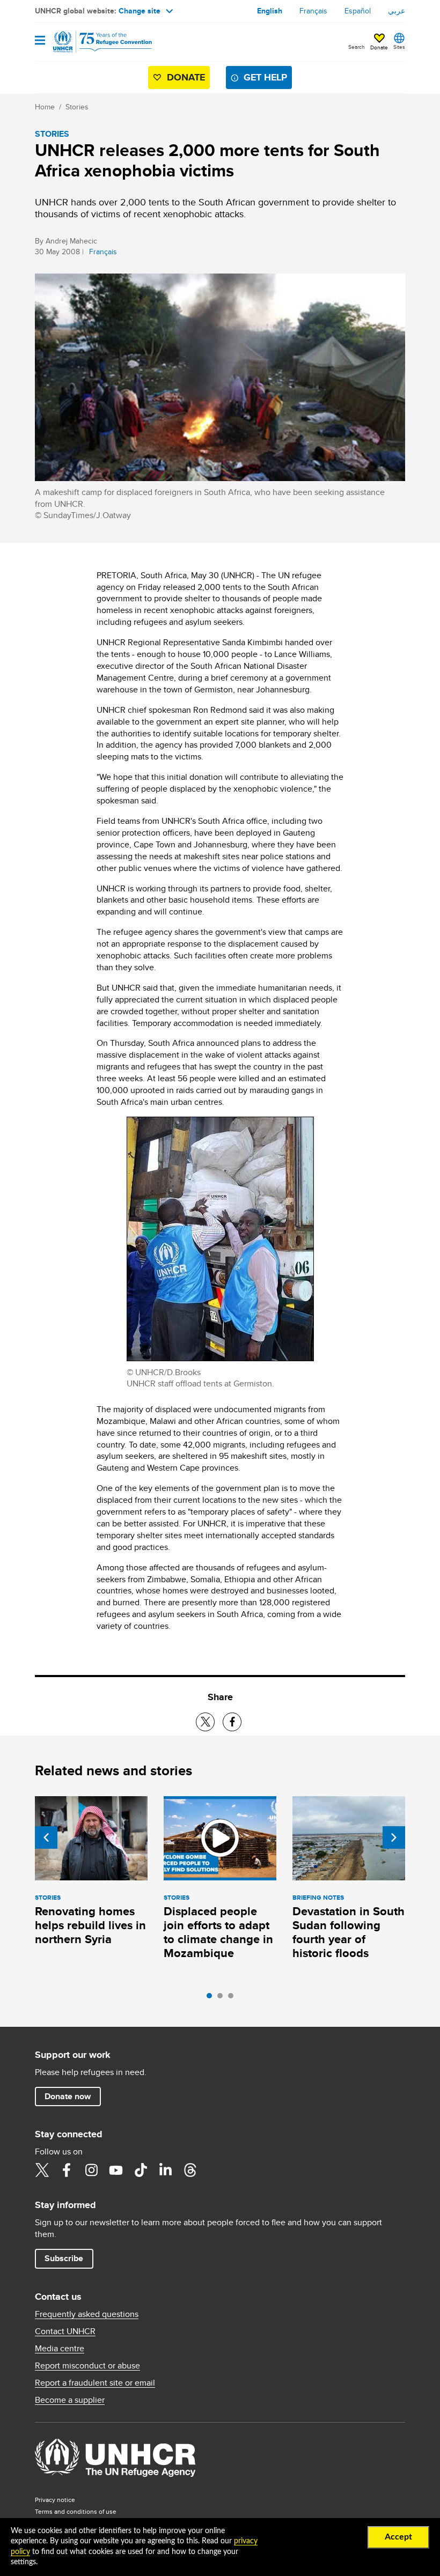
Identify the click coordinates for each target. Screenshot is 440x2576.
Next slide (394, 1837)
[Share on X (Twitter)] (205, 1722)
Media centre (60, 2349)
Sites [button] (399, 47)
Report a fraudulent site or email (95, 2383)
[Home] (90, 42)
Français (313, 11)
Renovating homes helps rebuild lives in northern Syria (90, 1925)
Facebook (67, 2170)
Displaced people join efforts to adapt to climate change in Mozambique (218, 1932)
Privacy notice (55, 2500)
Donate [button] (379, 47)
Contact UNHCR (65, 2331)
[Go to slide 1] (212, 1998)
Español (358, 11)
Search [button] (357, 47)
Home (45, 107)
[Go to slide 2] (223, 1998)
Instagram (91, 2170)
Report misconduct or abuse (87, 2366)
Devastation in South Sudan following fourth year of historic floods (349, 1932)
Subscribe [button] (64, 2258)
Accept (398, 2537)
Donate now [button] (68, 2096)
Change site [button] (140, 11)
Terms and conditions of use (76, 2511)
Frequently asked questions (87, 2314)
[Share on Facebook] (232, 1722)
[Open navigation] (40, 41)
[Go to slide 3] (233, 1998)
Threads (190, 2170)
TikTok (141, 2170)
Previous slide (46, 1837)
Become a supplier (70, 2400)
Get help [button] (265, 77)
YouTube (116, 2170)
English (270, 11)
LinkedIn (165, 2170)
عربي (397, 11)
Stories (77, 107)
